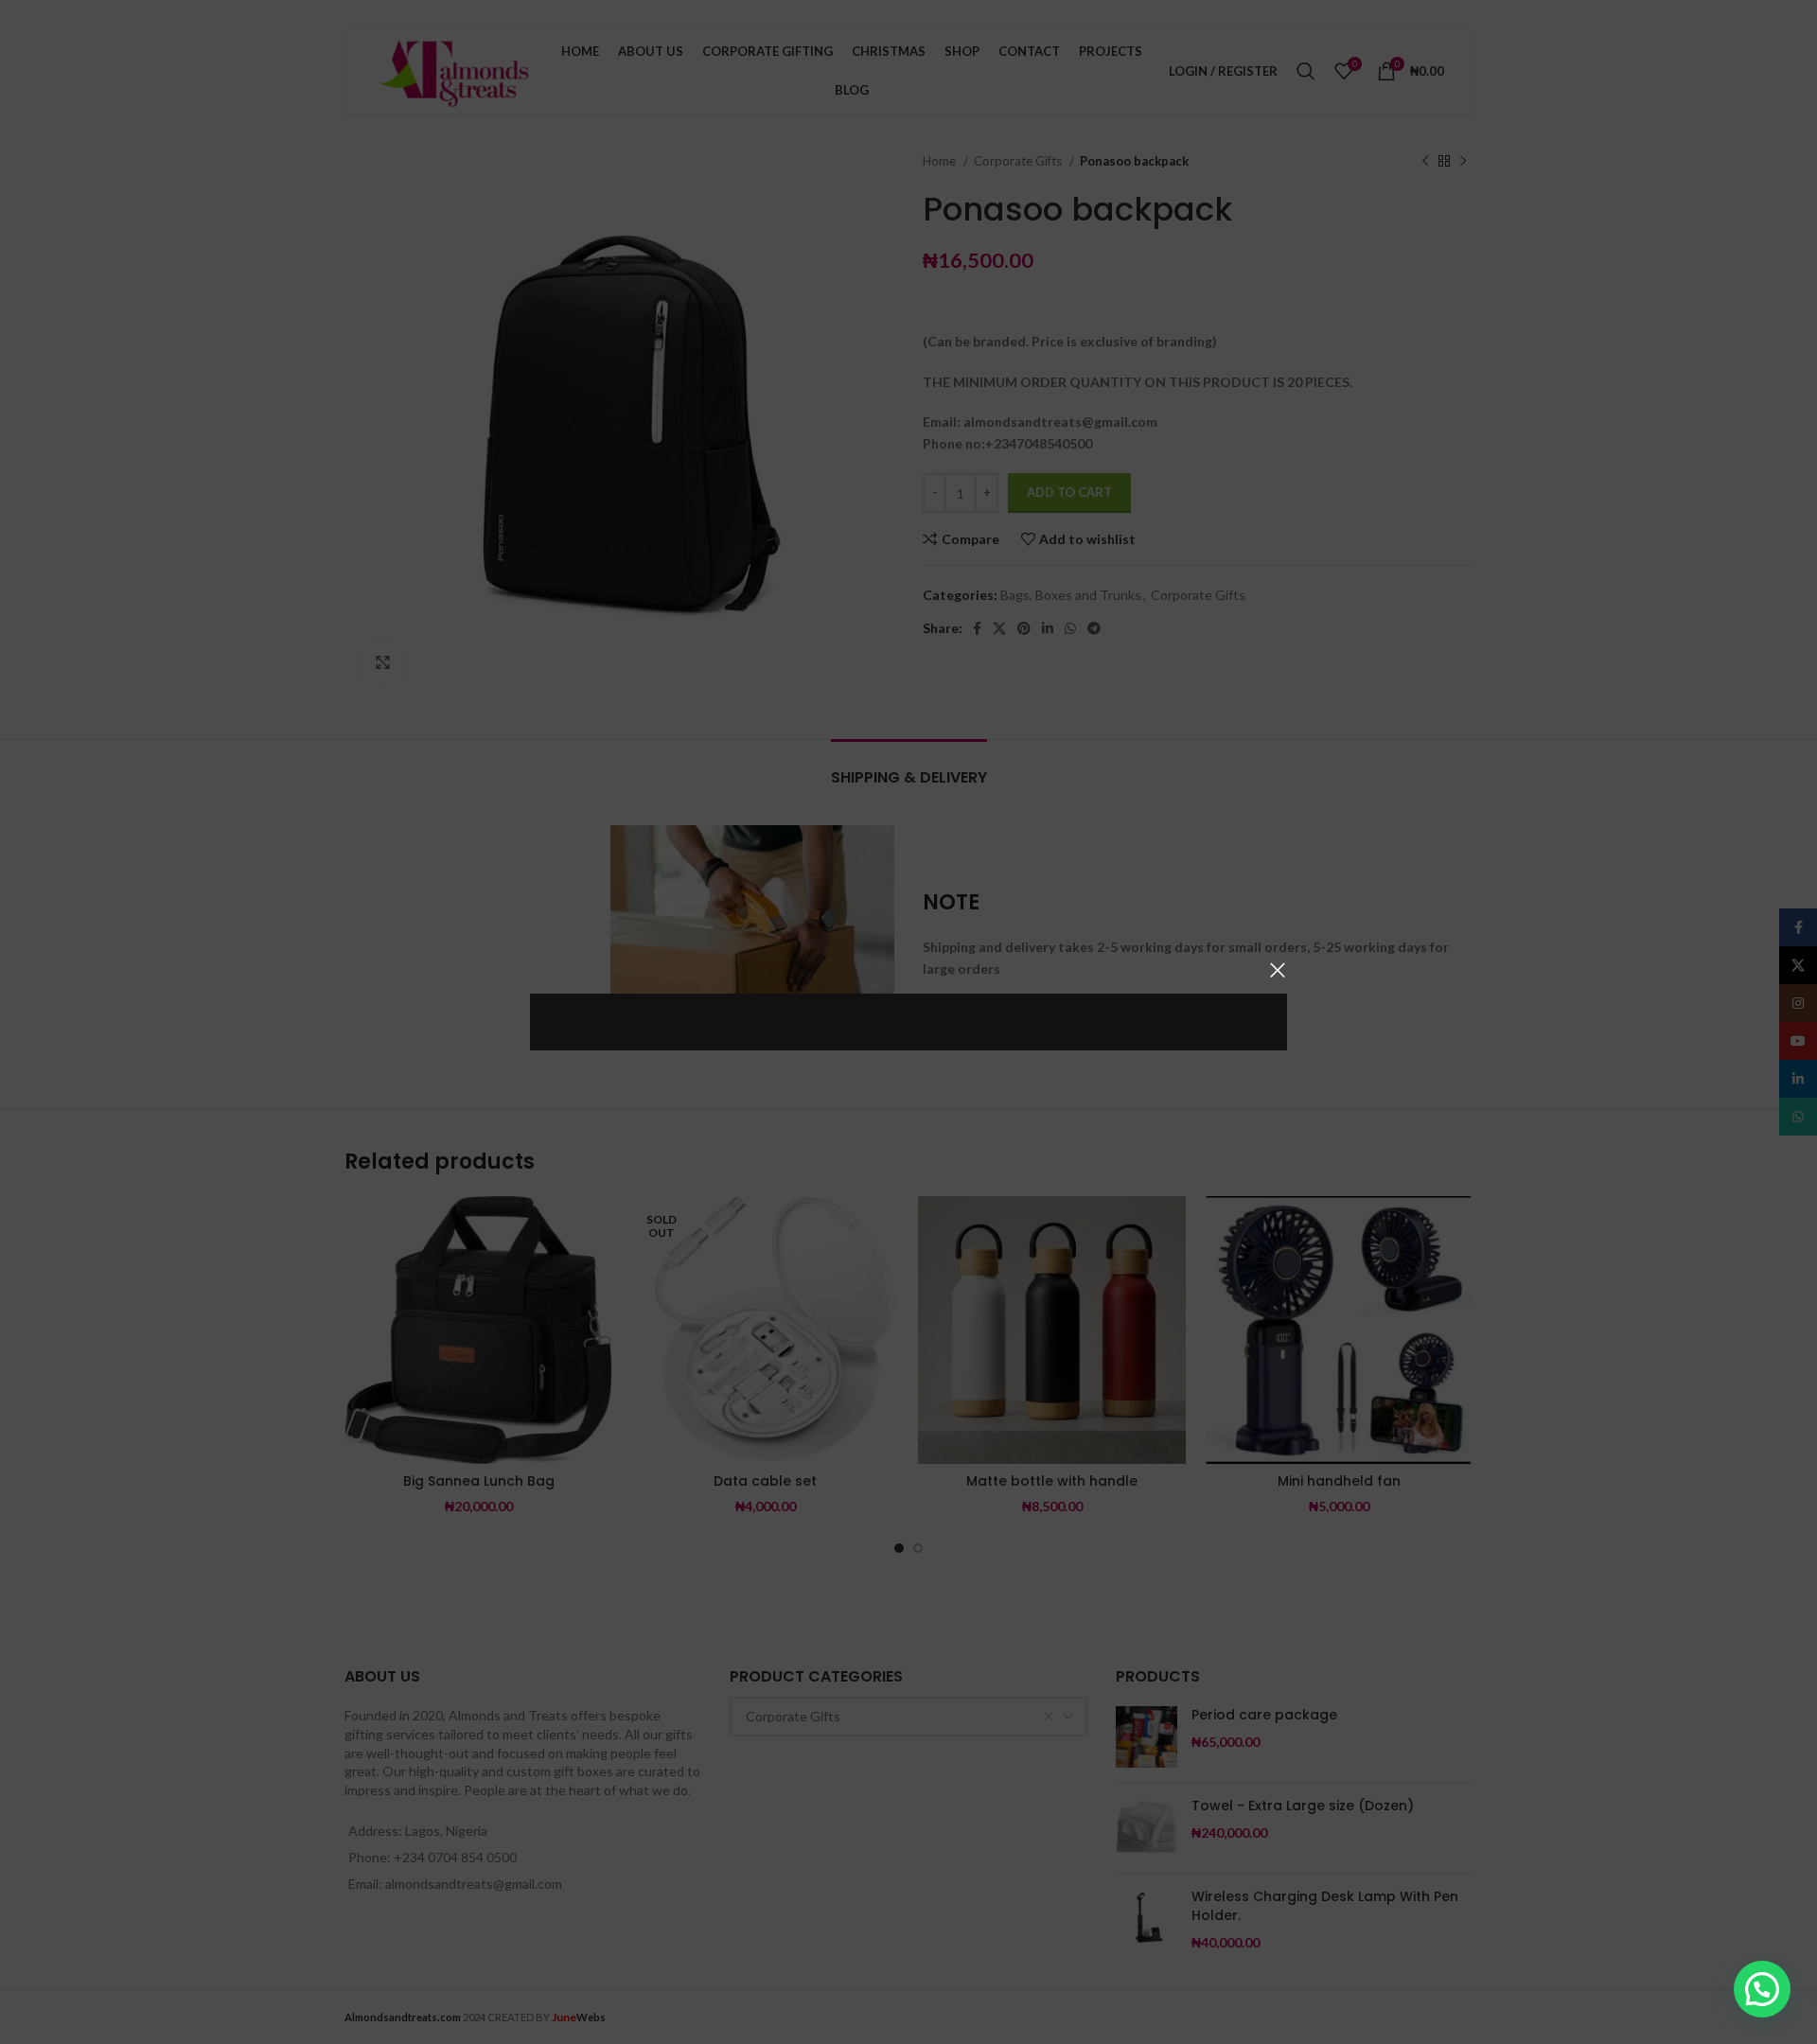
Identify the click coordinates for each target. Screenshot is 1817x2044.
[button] (1762, 1989)
